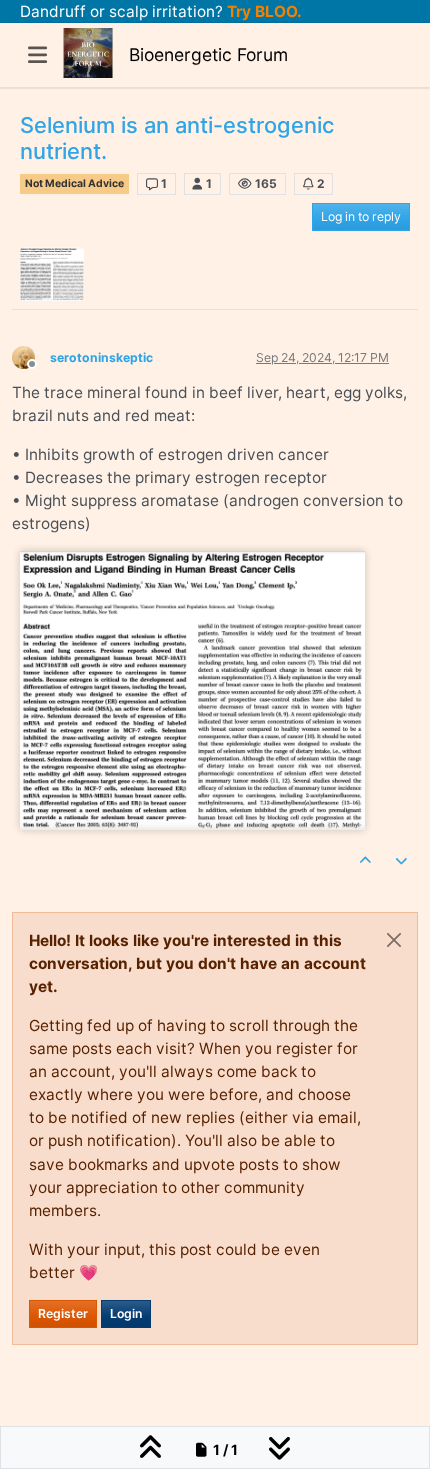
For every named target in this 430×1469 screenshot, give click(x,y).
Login (126, 1313)
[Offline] (31, 356)
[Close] (394, 940)
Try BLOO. (262, 11)
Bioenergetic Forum (208, 54)
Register (63, 1313)
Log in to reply (361, 216)
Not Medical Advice (74, 183)
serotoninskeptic (101, 357)
